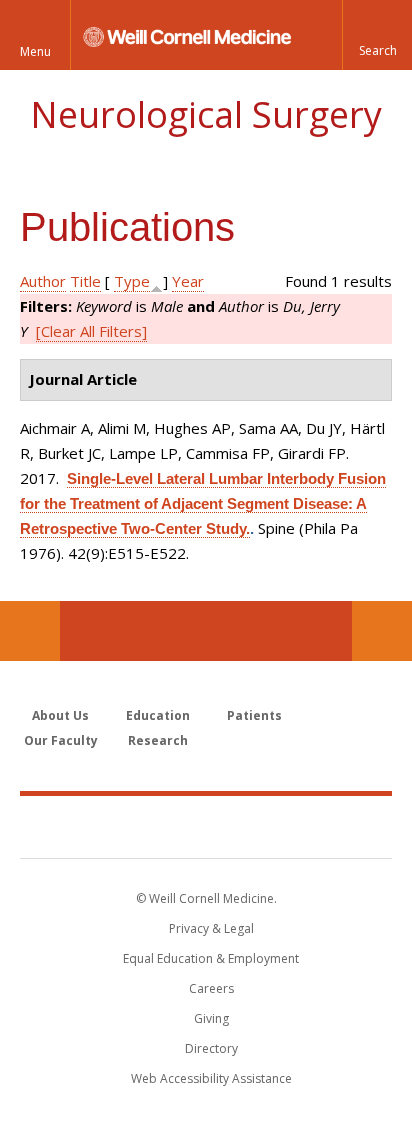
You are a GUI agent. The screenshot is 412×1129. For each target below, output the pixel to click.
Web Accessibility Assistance (211, 1078)
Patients (254, 715)
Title (85, 281)
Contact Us (382, 631)
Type (132, 281)
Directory (211, 1048)
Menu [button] (35, 51)
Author (43, 281)
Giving (211, 1018)
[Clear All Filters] (91, 331)
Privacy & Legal (211, 928)
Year (188, 281)
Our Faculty (61, 740)
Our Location (30, 631)
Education (158, 715)
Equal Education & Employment (211, 958)
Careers (211, 988)
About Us (60, 715)
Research (158, 740)
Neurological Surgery (206, 114)
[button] (377, 35)
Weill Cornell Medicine (206, 826)
